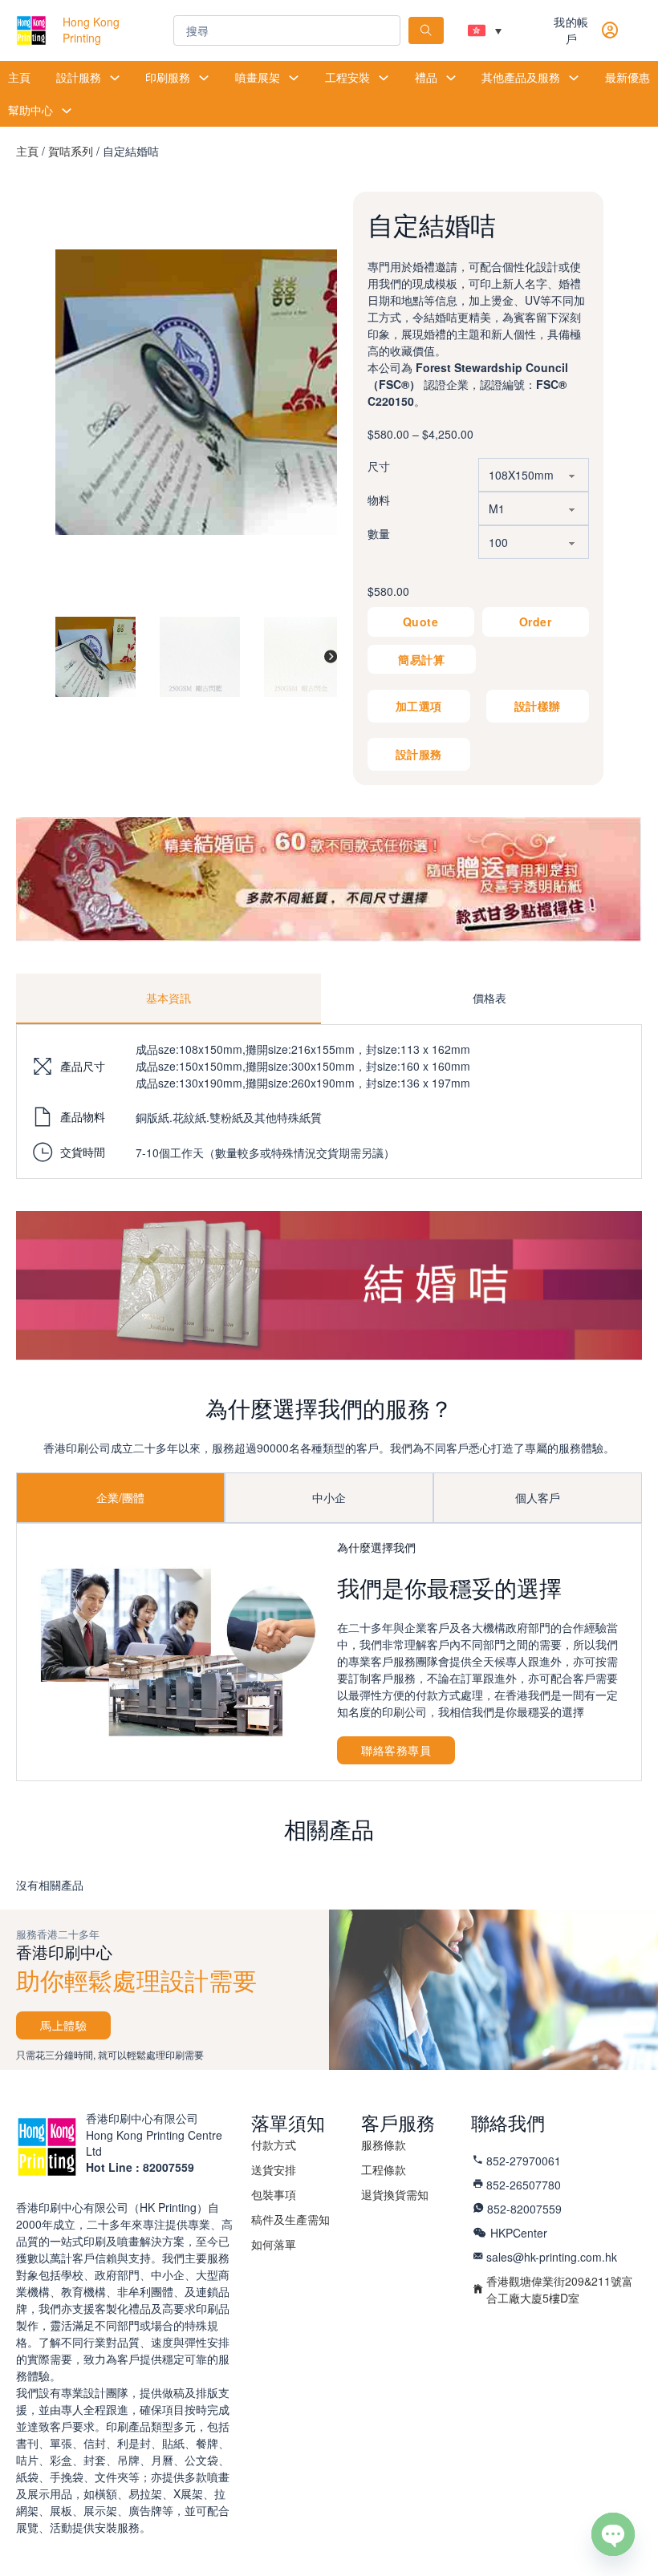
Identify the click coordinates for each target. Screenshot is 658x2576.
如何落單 (274, 2244)
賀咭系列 (71, 151)
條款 (384, 2145)
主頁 (19, 77)
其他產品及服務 (521, 77)
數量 (379, 533)
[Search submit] (426, 30)
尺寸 (379, 466)
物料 (379, 500)
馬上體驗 (63, 2025)
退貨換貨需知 (395, 2194)
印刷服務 (168, 77)
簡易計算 (421, 659)
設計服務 (79, 77)
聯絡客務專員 (396, 1750)
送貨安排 (274, 2169)
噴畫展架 (258, 77)
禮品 (426, 77)
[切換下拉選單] (115, 78)
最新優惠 (628, 77)
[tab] (169, 999)
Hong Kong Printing (91, 30)
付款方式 (274, 2145)
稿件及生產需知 (290, 2219)
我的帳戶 (571, 30)
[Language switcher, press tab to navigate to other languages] (484, 30)
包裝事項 (274, 2194)
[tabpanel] (329, 1102)
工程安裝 (347, 77)
